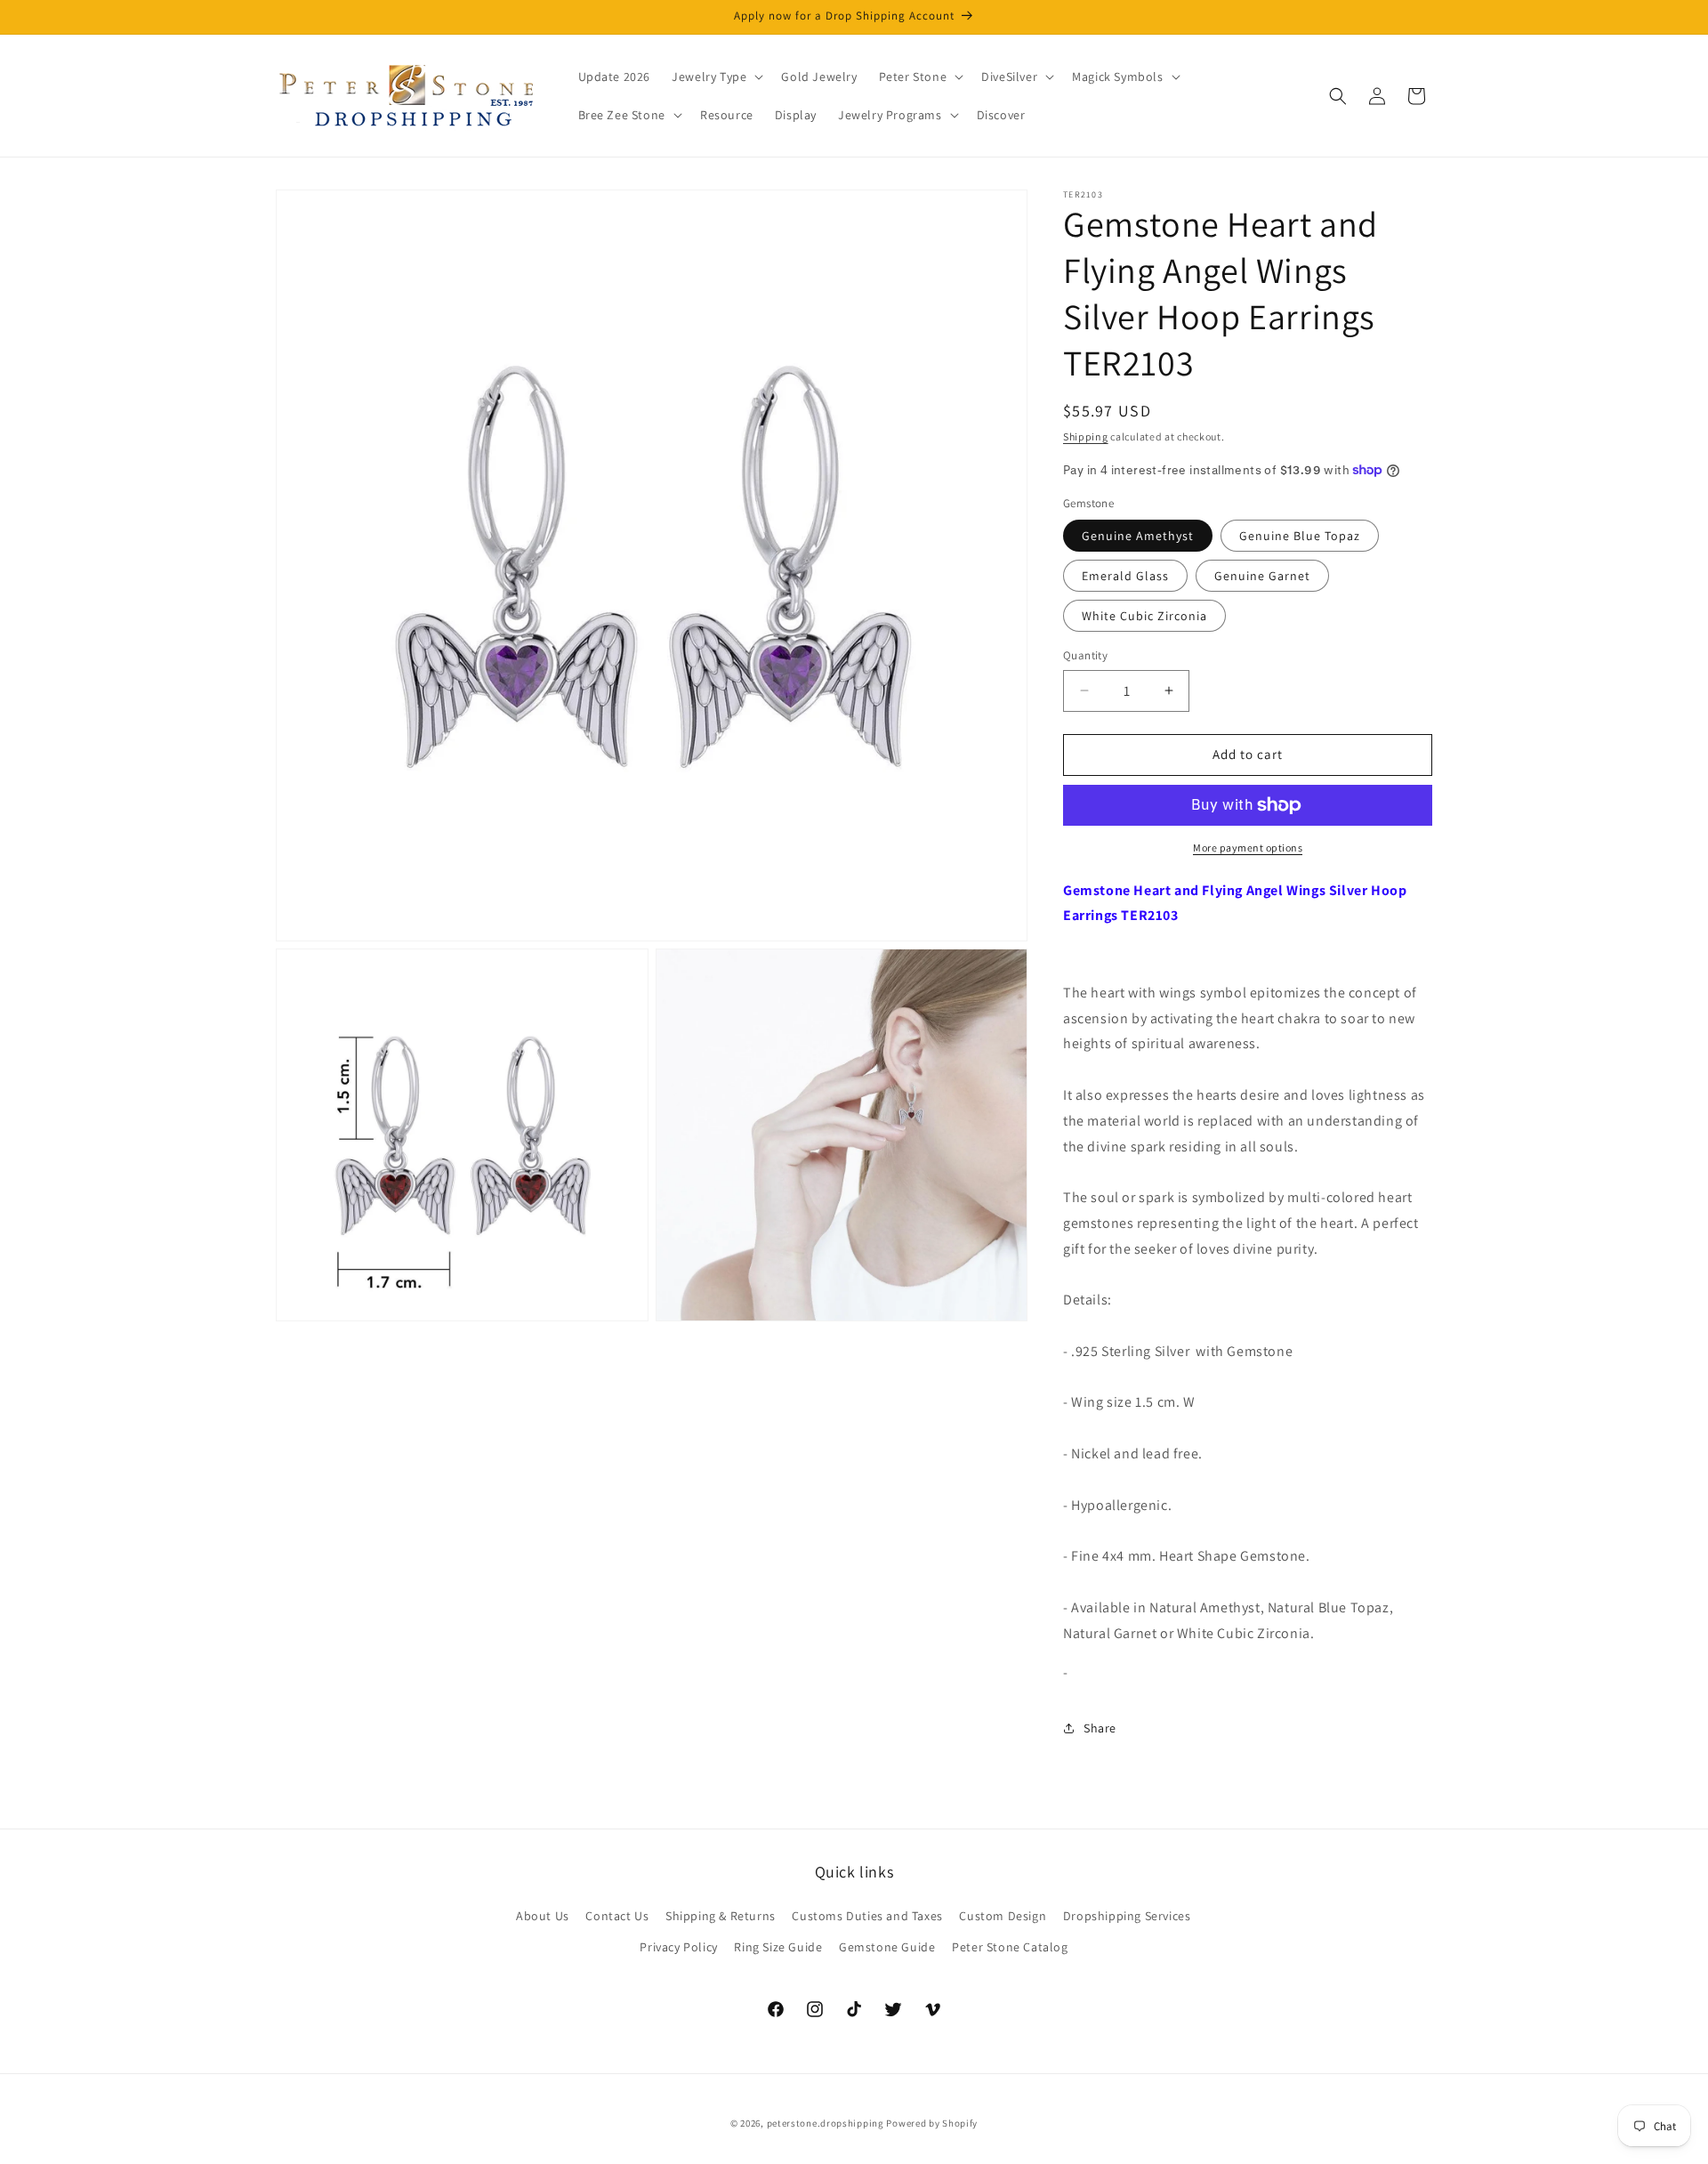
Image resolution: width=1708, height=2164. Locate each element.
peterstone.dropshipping (826, 2123)
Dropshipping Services (1127, 1916)
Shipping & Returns (721, 1916)
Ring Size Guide (778, 1947)
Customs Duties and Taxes (867, 1916)
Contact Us (617, 1916)
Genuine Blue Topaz (1300, 536)
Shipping (1086, 436)
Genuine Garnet (1262, 576)
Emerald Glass (1125, 576)
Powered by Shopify (932, 2123)
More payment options (1248, 848)
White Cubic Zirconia (1144, 616)
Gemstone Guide (887, 1947)
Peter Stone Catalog (1010, 1947)
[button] (716, 77)
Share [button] (1100, 1728)
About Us (543, 1916)
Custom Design (1003, 1916)
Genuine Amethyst (1138, 536)
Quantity (1085, 655)
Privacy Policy (678, 1947)
